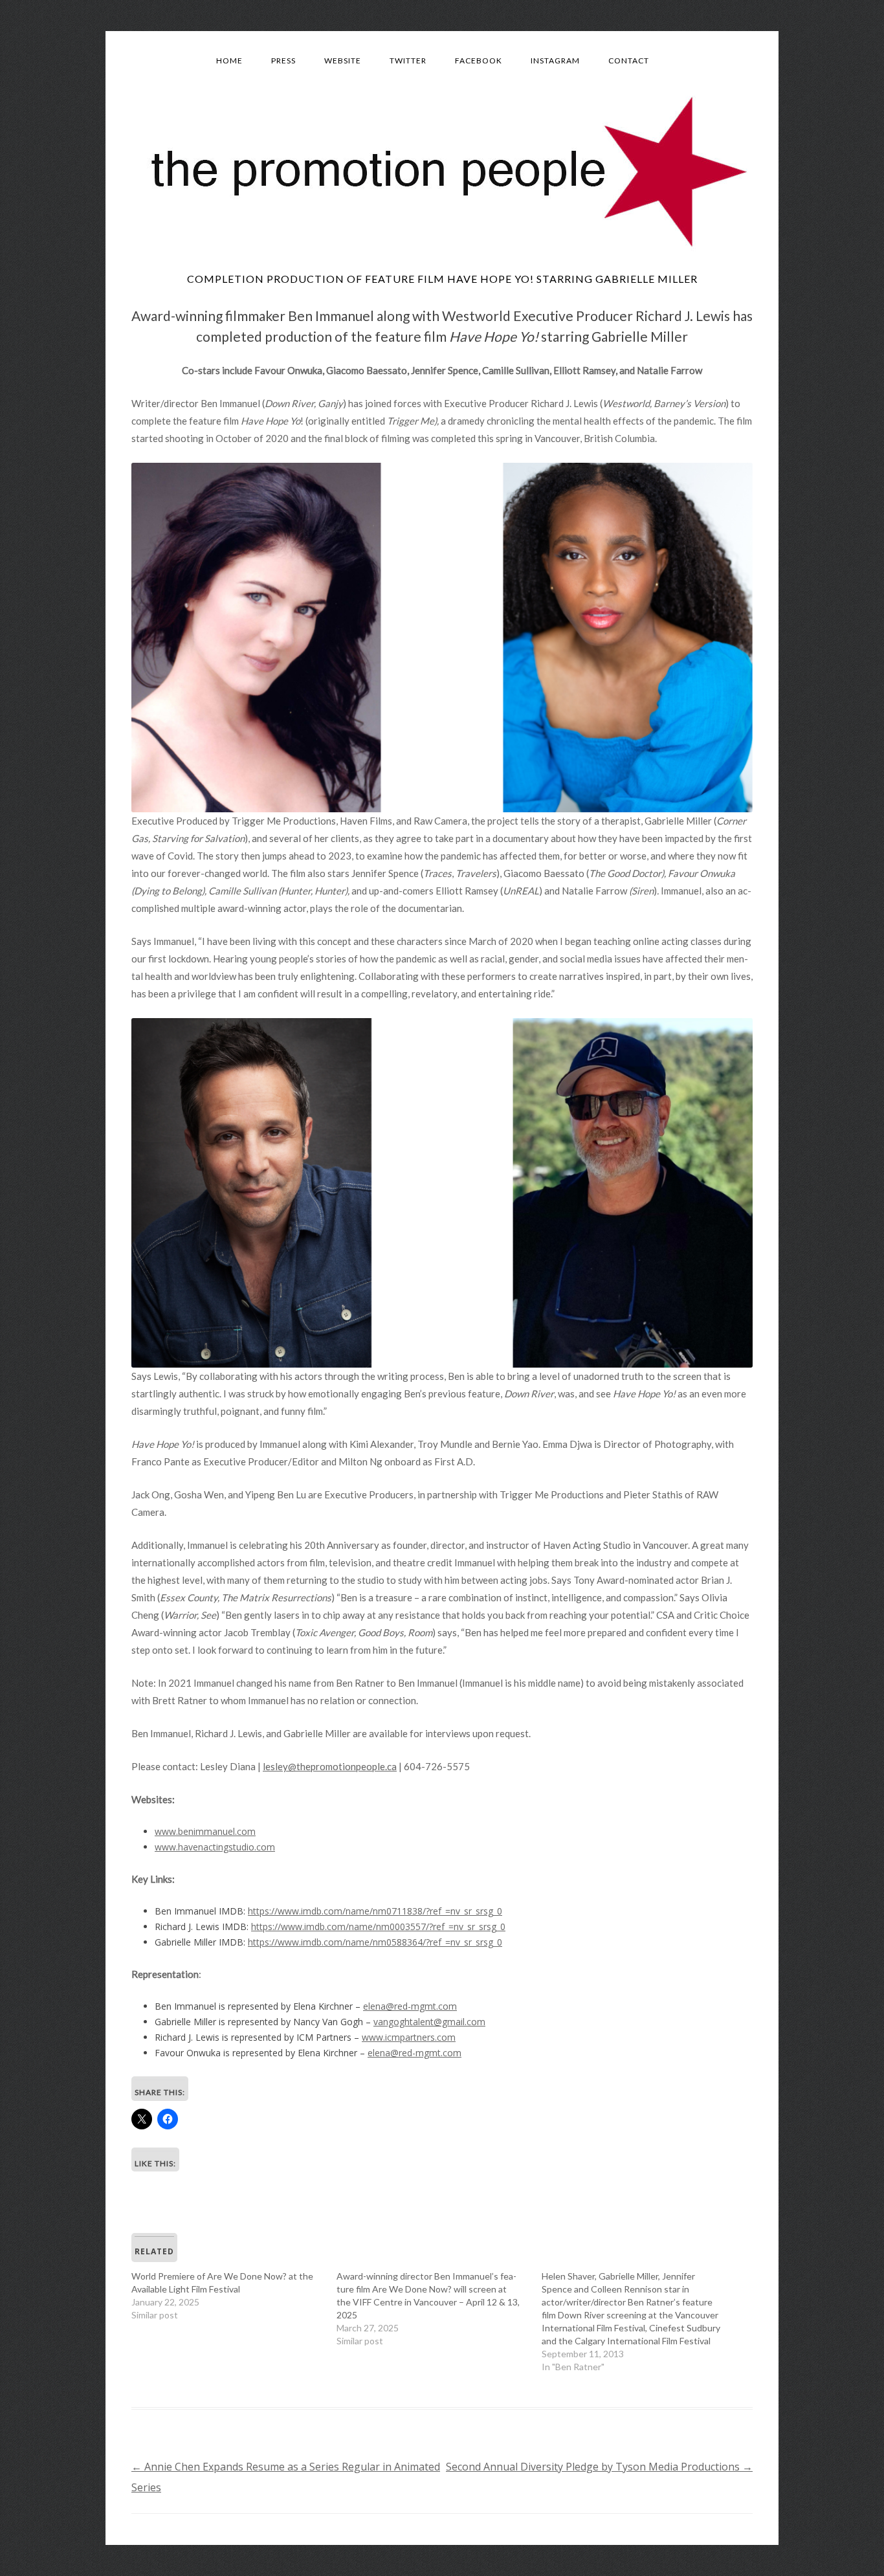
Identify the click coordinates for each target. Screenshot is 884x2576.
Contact (629, 61)
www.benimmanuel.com (205, 1831)
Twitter (408, 61)
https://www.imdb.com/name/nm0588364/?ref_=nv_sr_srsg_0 (375, 1942)
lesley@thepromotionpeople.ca (330, 1766)
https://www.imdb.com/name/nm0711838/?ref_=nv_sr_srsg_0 (375, 1911)
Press (283, 61)
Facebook (479, 61)
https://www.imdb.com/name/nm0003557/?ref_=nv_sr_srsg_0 (378, 1926)
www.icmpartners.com (409, 2037)
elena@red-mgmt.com (410, 2006)
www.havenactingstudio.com (215, 1847)
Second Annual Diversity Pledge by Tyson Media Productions (599, 2467)
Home (229, 61)
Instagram (555, 61)
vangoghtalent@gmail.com (429, 2022)
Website (343, 61)
